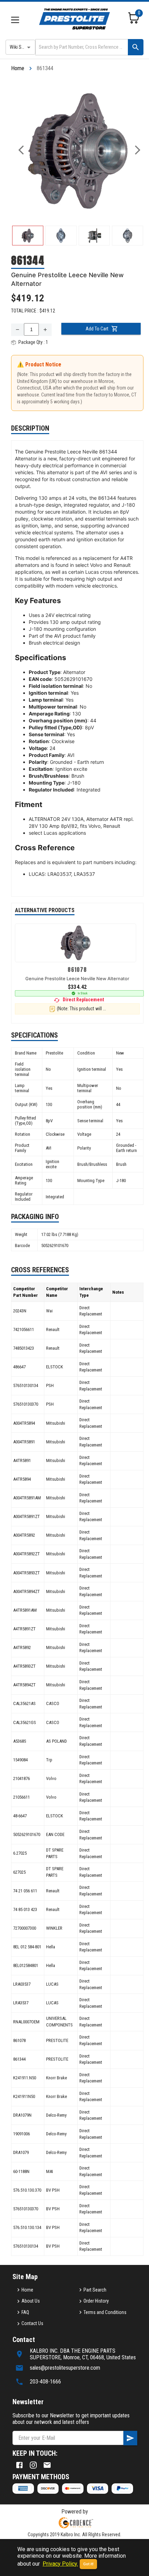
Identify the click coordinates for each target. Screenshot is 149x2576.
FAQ (25, 2312)
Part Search (95, 2290)
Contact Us (32, 2323)
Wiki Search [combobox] (21, 47)
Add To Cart (97, 329)
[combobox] (81, 47)
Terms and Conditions (105, 2312)
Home (18, 68)
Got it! (88, 2564)
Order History (96, 2301)
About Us (31, 2301)
